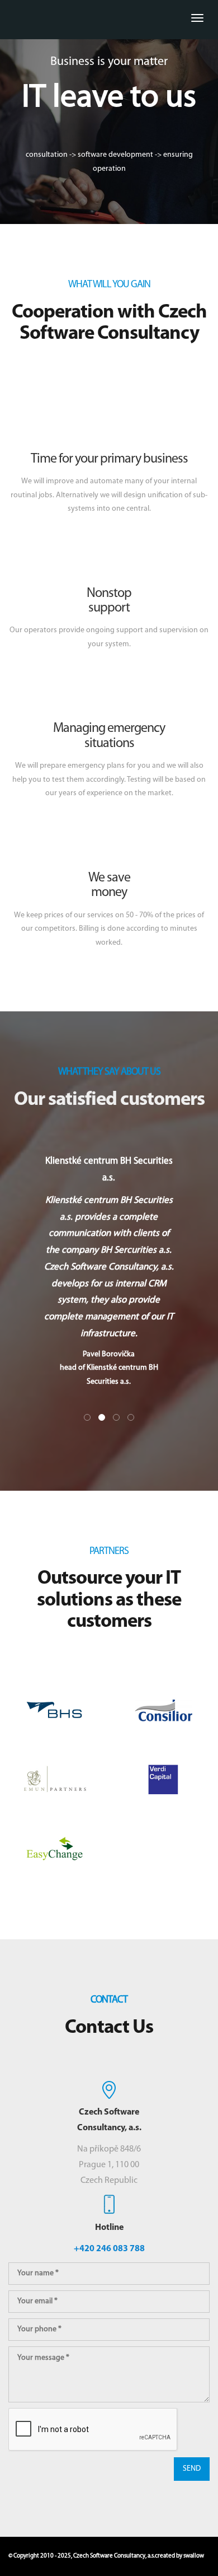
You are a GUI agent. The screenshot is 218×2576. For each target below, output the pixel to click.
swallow (194, 2556)
